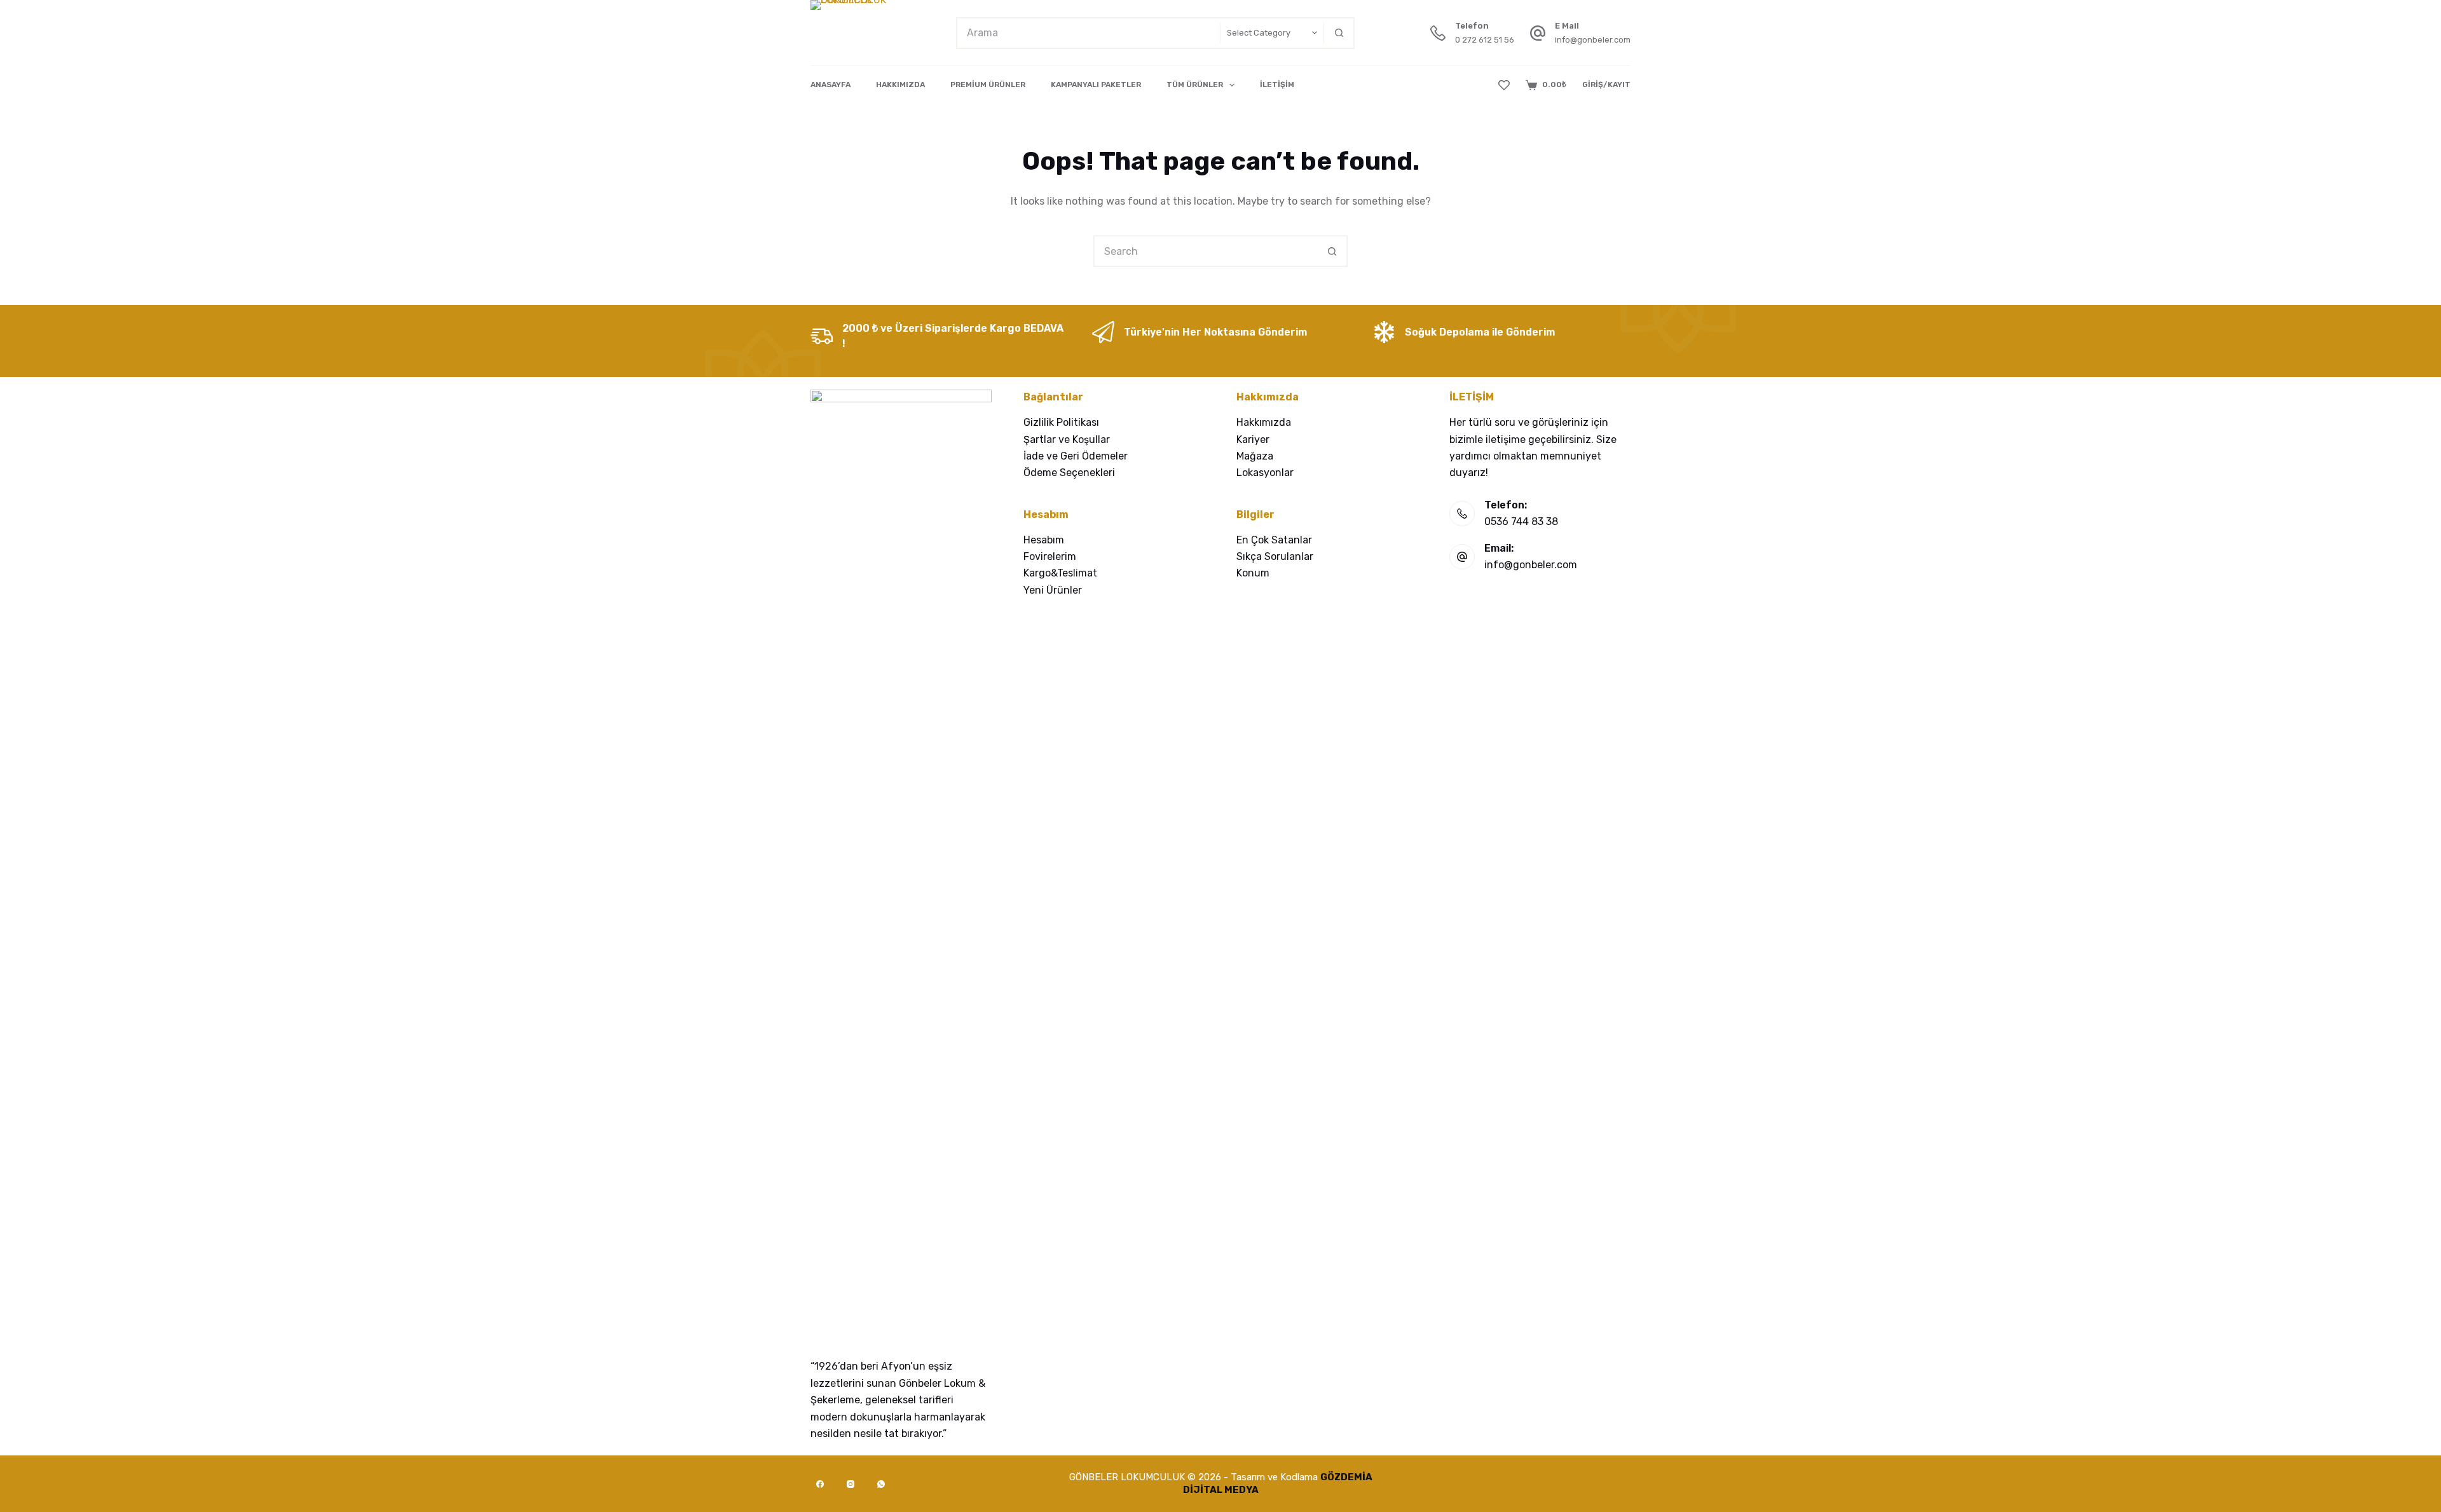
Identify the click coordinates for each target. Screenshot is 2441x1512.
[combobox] (1089, 33)
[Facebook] (820, 1484)
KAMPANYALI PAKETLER (1096, 85)
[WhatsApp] (881, 1484)
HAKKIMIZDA (900, 85)
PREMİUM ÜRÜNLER (988, 85)
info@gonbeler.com (1593, 40)
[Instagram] (851, 1484)
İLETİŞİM (1277, 85)
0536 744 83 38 (1521, 521)
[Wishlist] (1504, 85)
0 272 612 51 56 (1485, 40)
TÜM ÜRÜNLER (1195, 85)
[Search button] (1339, 33)
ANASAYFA (831, 85)
